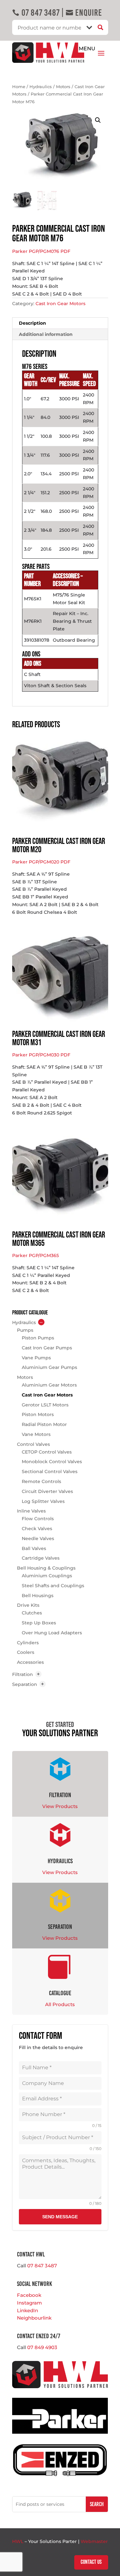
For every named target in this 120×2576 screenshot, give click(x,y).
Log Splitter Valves (43, 1501)
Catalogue (60, 1993)
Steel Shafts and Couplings (53, 1586)
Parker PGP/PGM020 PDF (41, 862)
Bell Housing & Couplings (46, 1568)
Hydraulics (41, 87)
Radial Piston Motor (44, 1424)
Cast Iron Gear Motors (60, 304)
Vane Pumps (36, 1358)
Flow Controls (38, 1519)
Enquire (84, 13)
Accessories (30, 1662)
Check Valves (37, 1529)
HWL (18, 2541)
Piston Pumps (38, 1338)
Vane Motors (36, 1434)
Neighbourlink (34, 2318)
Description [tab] (32, 323)
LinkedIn (28, 2310)
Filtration (23, 1674)
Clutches (32, 1613)
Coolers (26, 1652)
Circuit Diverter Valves (47, 1491)
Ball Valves (34, 1548)
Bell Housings (38, 1596)
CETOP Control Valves (47, 1452)
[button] (98, 120)
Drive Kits (28, 1605)
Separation (25, 1684)
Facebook (29, 2295)
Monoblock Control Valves (52, 1462)
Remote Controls (41, 1481)
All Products (60, 2004)
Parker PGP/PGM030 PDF (41, 1055)
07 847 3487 (36, 13)
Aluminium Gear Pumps (49, 1367)
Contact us (91, 2562)
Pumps (25, 1330)
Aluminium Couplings (47, 1576)
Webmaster (94, 2541)
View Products (60, 1806)
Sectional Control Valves (50, 1471)
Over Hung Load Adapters (52, 1633)
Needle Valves (38, 1538)
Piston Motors (38, 1414)
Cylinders (28, 1643)
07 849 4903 (42, 2347)
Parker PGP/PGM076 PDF (41, 251)
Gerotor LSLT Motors (45, 1405)
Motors (63, 87)
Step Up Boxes (39, 1623)
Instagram (29, 2303)
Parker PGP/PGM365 (36, 1255)
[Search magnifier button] (101, 27)
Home (19, 87)
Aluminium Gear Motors (49, 1385)
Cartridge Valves (41, 1558)
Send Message (60, 2217)
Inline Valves (31, 1511)
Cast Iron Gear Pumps (47, 1348)
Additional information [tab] (46, 334)
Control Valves (33, 1444)
